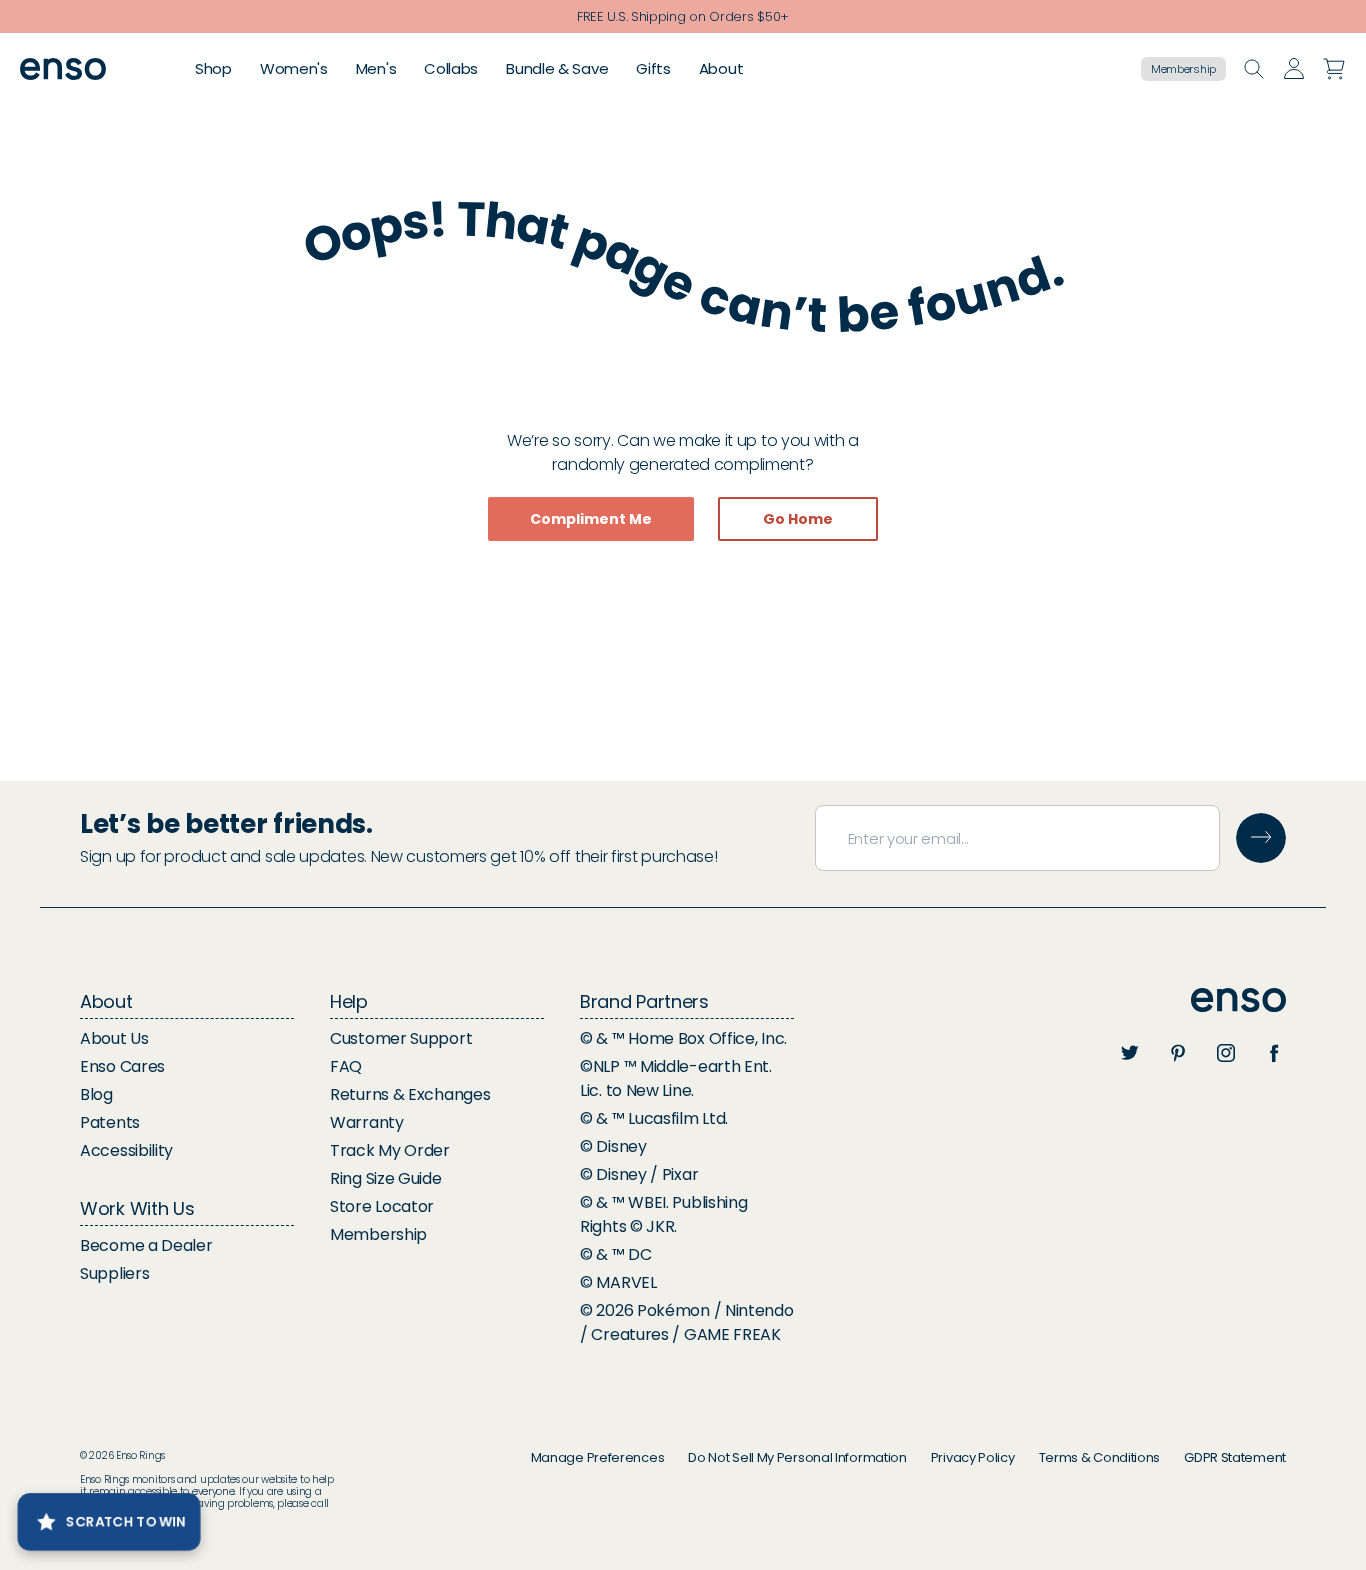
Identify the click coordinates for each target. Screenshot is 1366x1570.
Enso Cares (122, 1066)
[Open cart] (1334, 69)
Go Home (798, 519)
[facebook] (1274, 1053)
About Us (114, 1038)
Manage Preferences (598, 1457)
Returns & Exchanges (410, 1094)
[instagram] (1226, 1053)
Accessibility (126, 1150)
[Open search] (1254, 69)
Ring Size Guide (386, 1178)
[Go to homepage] (63, 69)
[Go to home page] (1238, 1000)
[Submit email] (1261, 838)
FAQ (346, 1066)
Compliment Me (591, 519)
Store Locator (382, 1206)
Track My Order (390, 1150)
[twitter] (1130, 1053)
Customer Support (401, 1038)
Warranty (367, 1122)
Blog (96, 1094)
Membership (1183, 69)
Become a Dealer (146, 1245)
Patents (110, 1122)
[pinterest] (1178, 1053)
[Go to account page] (1294, 69)
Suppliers (114, 1273)
